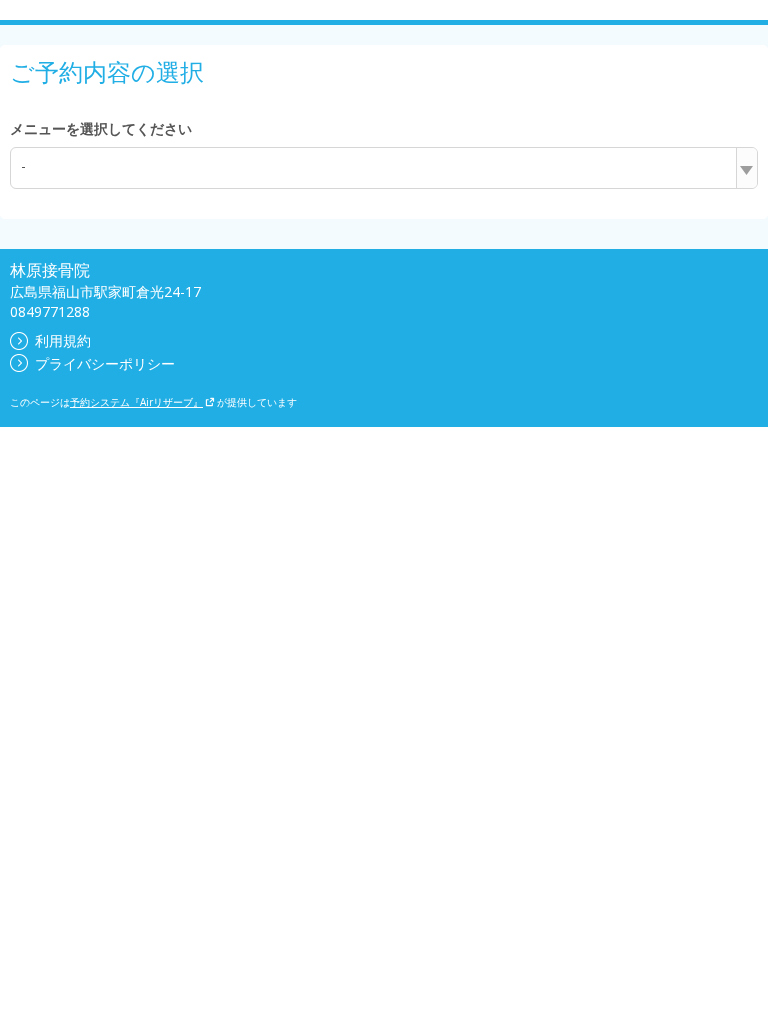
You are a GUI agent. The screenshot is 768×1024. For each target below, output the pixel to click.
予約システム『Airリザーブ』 (136, 402)
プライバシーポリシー (105, 363)
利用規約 (63, 340)
